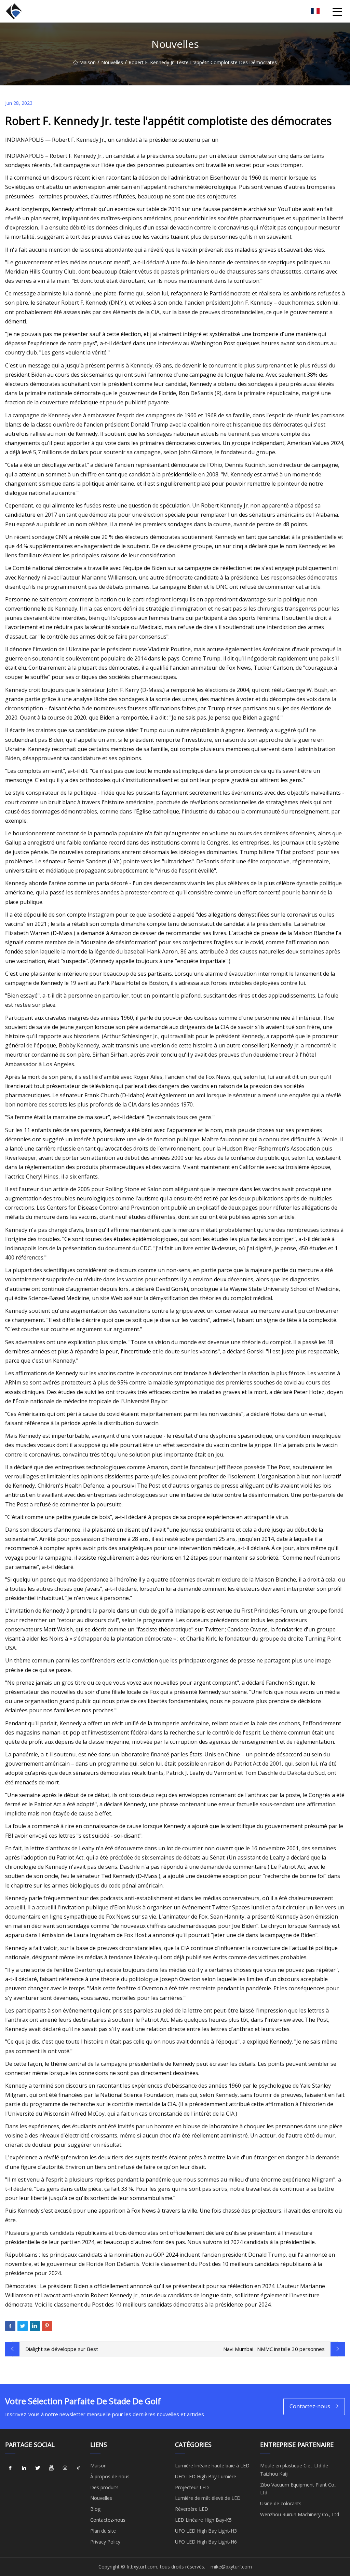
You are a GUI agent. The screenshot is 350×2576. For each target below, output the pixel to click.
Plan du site (103, 2531)
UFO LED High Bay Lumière (206, 2476)
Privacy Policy (105, 2542)
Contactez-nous (310, 2406)
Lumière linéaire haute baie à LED (212, 2466)
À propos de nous (110, 2476)
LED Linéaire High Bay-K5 (203, 2520)
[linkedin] (24, 2468)
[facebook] (10, 2468)
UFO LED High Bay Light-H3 (206, 2531)
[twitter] (38, 2468)
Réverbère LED (192, 2509)
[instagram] (65, 2468)
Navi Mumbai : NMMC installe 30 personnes (274, 2349)
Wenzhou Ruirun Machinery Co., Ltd (300, 2514)
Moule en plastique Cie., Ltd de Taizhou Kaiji (294, 2470)
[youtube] (51, 2468)
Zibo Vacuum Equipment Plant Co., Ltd (298, 2489)
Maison (87, 62)
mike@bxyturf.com (231, 2567)
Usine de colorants (281, 2503)
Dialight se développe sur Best (62, 2349)
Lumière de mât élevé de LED (208, 2498)
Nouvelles (112, 62)
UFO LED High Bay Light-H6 (206, 2542)
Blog (95, 2509)
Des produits (104, 2487)
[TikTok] (79, 2468)
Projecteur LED (192, 2487)
